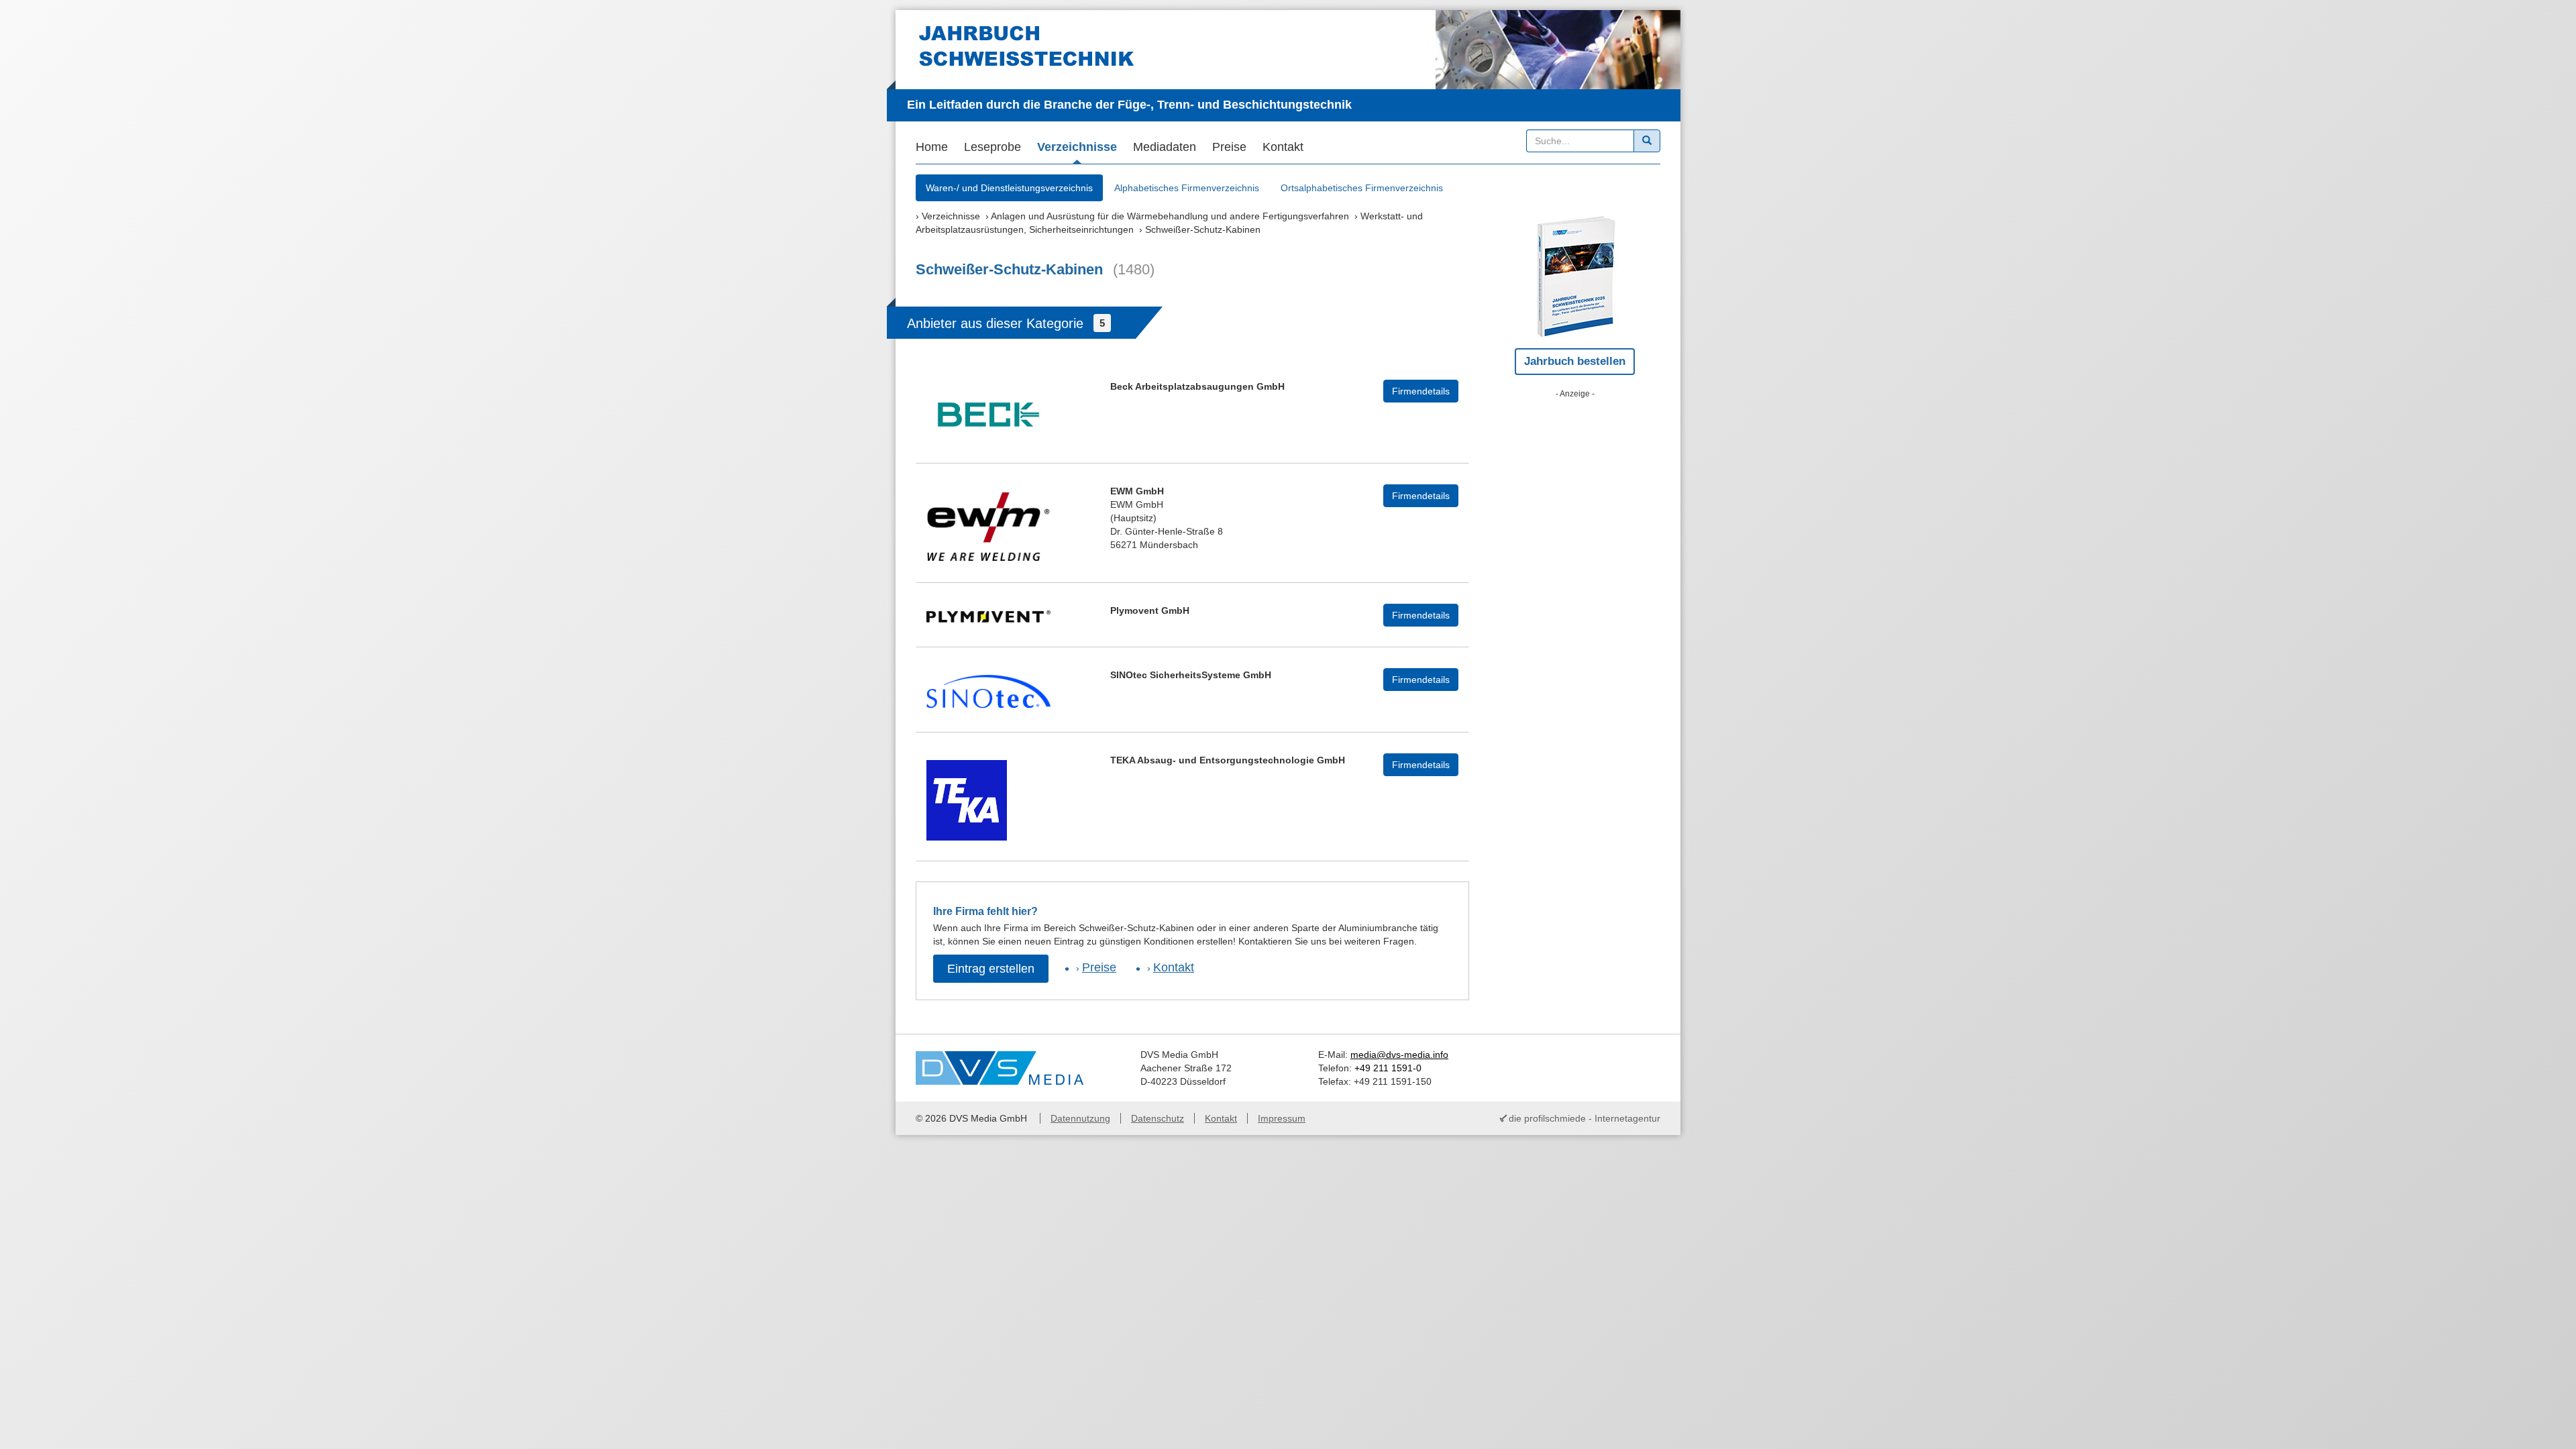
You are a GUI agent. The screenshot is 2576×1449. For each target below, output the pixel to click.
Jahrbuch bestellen (1575, 361)
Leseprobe (992, 147)
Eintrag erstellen (991, 969)
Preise (1229, 147)
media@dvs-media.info (1399, 1055)
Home (932, 147)
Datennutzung (1080, 1118)
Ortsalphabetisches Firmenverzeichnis (1362, 188)
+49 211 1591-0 (1388, 1068)
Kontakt (1283, 147)
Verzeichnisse (1077, 147)
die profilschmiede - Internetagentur (1585, 1118)
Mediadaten (1165, 147)
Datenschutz (1158, 1118)
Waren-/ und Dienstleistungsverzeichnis (1009, 188)
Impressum (1282, 1118)
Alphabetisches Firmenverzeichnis (1187, 188)
